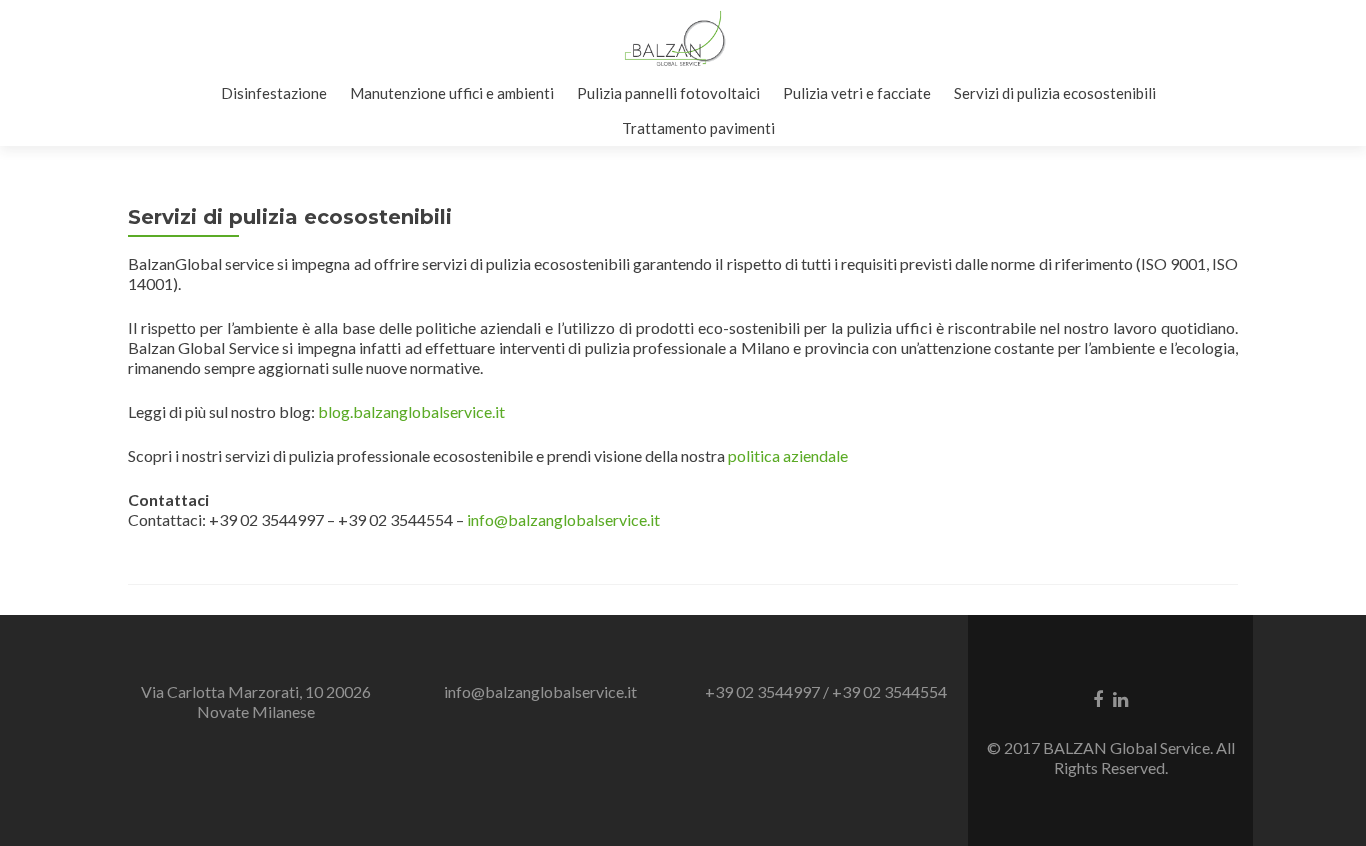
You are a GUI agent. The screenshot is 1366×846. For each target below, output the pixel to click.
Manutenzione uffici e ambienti (452, 93)
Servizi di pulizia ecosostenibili (1055, 93)
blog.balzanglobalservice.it (411, 411)
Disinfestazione (274, 93)
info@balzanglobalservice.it (563, 519)
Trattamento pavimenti (698, 128)
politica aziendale (788, 455)
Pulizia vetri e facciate (857, 93)
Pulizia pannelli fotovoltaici (668, 93)
